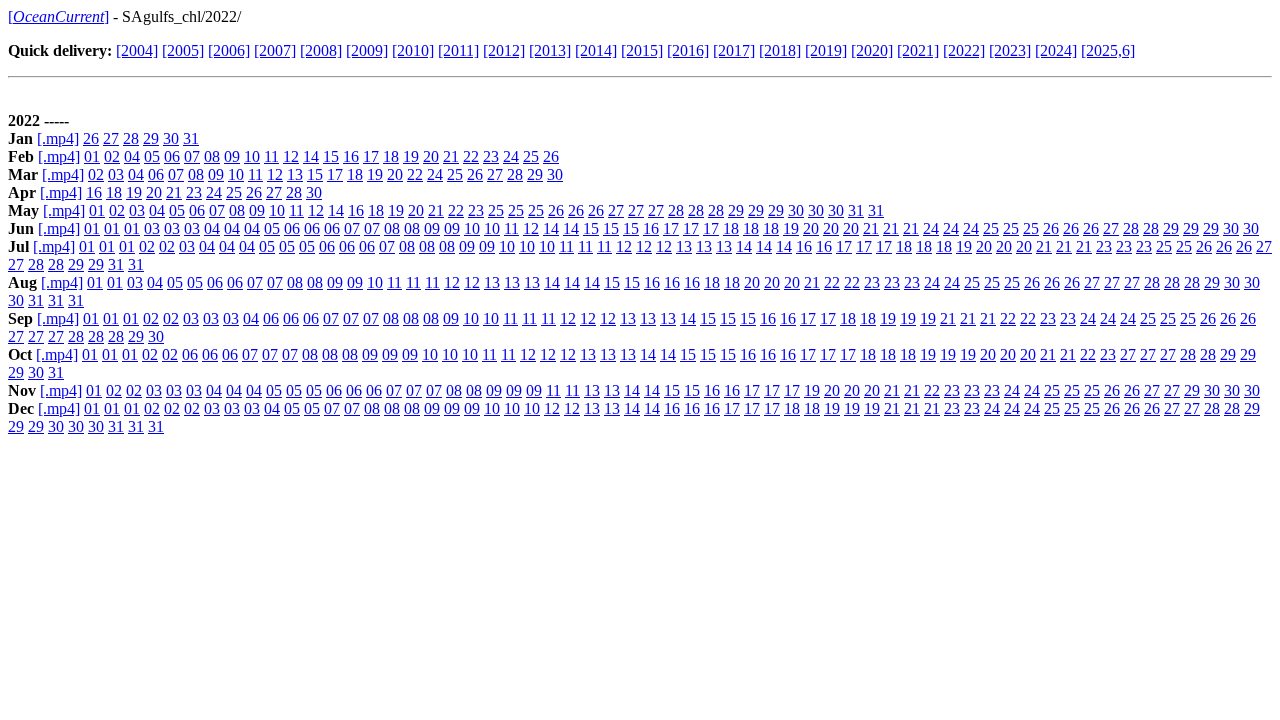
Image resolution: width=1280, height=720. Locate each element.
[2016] (688, 50)
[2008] (321, 50)
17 (371, 156)
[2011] (458, 50)
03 (116, 174)
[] (58, 16)
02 (112, 156)
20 (431, 156)
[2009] (367, 50)
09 (232, 156)
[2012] (504, 50)
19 (411, 156)
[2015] (642, 50)
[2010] (413, 50)
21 (451, 156)
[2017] (734, 50)
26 (91, 138)
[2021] (918, 50)
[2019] (826, 50)
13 (295, 174)
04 (132, 156)
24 (511, 156)
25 (531, 156)
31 (191, 138)
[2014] (596, 50)
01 (92, 156)
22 (471, 156)
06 (172, 156)
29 (151, 138)
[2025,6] (1108, 50)
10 (252, 156)
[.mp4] (58, 138)
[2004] (137, 50)
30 (171, 138)
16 (351, 156)
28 (131, 138)
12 (291, 156)
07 (192, 156)
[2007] (275, 50)
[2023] (1010, 50)
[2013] (550, 50)
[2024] (1056, 50)
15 (331, 156)
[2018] (780, 50)
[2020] (872, 50)
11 (271, 156)
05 (152, 156)
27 (111, 138)
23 (491, 156)
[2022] (964, 50)
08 (212, 156)
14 (311, 156)
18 (391, 156)
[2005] (183, 50)
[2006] (229, 50)
